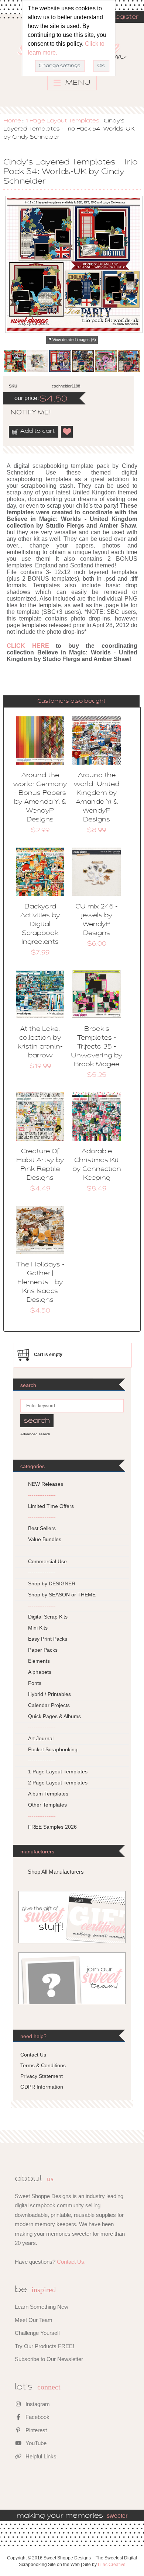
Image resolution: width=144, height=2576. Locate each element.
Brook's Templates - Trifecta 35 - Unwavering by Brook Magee (97, 1047)
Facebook (37, 2417)
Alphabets (40, 1672)
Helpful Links (40, 2456)
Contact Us (33, 2055)
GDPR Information (42, 2087)
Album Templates (48, 1794)
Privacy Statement (42, 2076)
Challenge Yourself (37, 2333)
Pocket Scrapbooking (53, 1749)
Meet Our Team (34, 2320)
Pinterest (35, 2430)
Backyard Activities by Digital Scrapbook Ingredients (40, 925)
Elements (39, 1661)
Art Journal (41, 1738)
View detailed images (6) (74, 340)
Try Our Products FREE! (44, 2346)
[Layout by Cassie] (106, 361)
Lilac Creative (112, 2565)
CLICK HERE (28, 646)
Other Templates (47, 1805)
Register (124, 17)
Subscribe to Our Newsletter (49, 2359)
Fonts (35, 1683)
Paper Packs (43, 1650)
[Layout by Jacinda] (60, 361)
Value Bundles (45, 1539)
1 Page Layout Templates (62, 121)
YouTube (35, 2443)
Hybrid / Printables (49, 1694)
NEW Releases (46, 1484)
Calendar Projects (49, 1705)
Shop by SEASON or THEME (62, 1595)
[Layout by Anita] (129, 361)
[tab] (71, 701)
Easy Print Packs (48, 1639)
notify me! (24, 413)
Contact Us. (71, 2262)
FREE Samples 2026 (52, 1827)
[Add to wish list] (67, 432)
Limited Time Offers (51, 1506)
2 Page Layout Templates (58, 1783)
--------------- (42, 1495)
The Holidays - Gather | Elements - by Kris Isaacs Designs (40, 1283)
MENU (77, 83)
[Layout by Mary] (83, 361)
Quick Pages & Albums (54, 1716)
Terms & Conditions (43, 2065)
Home (12, 121)
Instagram (37, 2404)
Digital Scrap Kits (48, 1617)
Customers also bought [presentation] (71, 701)
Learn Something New (42, 2307)
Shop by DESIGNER (52, 1584)
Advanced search (35, 1434)
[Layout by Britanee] (15, 361)
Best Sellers (42, 1528)
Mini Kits (38, 1628)
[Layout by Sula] (38, 361)
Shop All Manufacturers (56, 1872)
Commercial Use (47, 1561)
